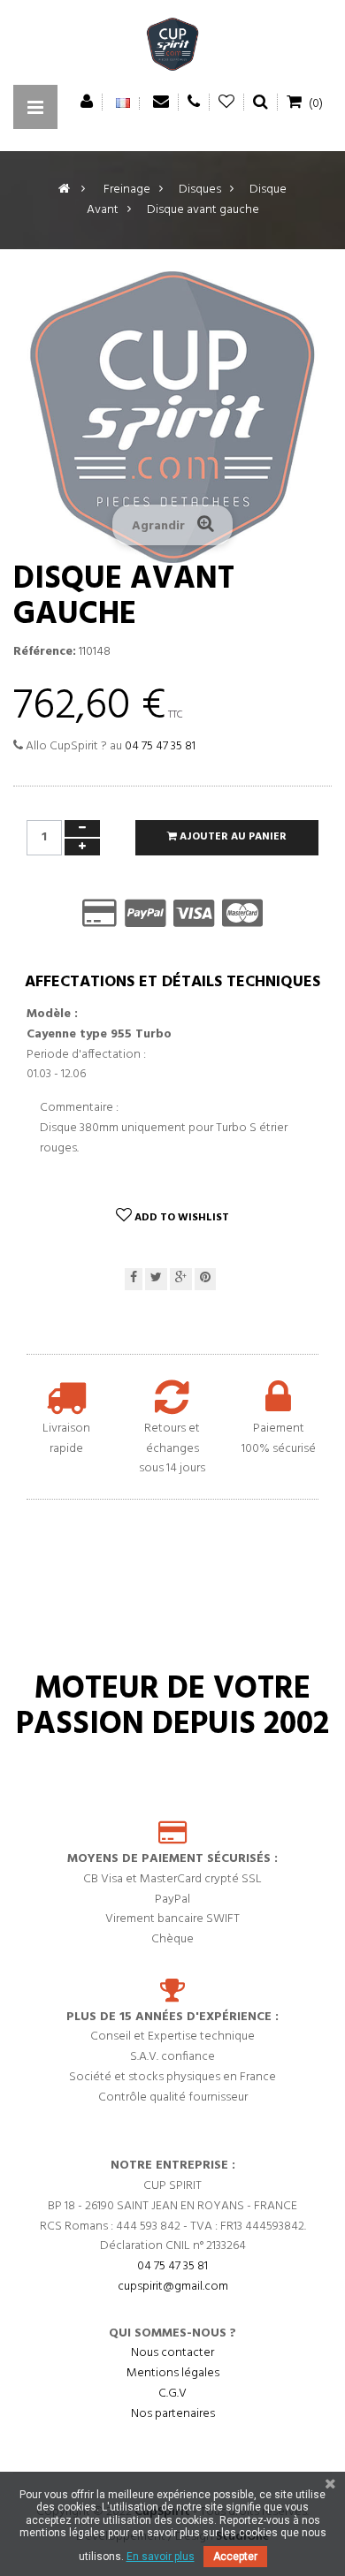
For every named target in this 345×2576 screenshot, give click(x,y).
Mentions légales (173, 2373)
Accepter (235, 2557)
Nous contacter (172, 2353)
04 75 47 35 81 (160, 746)
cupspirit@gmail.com (173, 2287)
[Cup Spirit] (172, 49)
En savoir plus (161, 2557)
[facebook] (134, 1279)
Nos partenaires (173, 2414)
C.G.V (172, 2394)
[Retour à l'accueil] (64, 190)
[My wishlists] (227, 102)
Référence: (45, 652)
